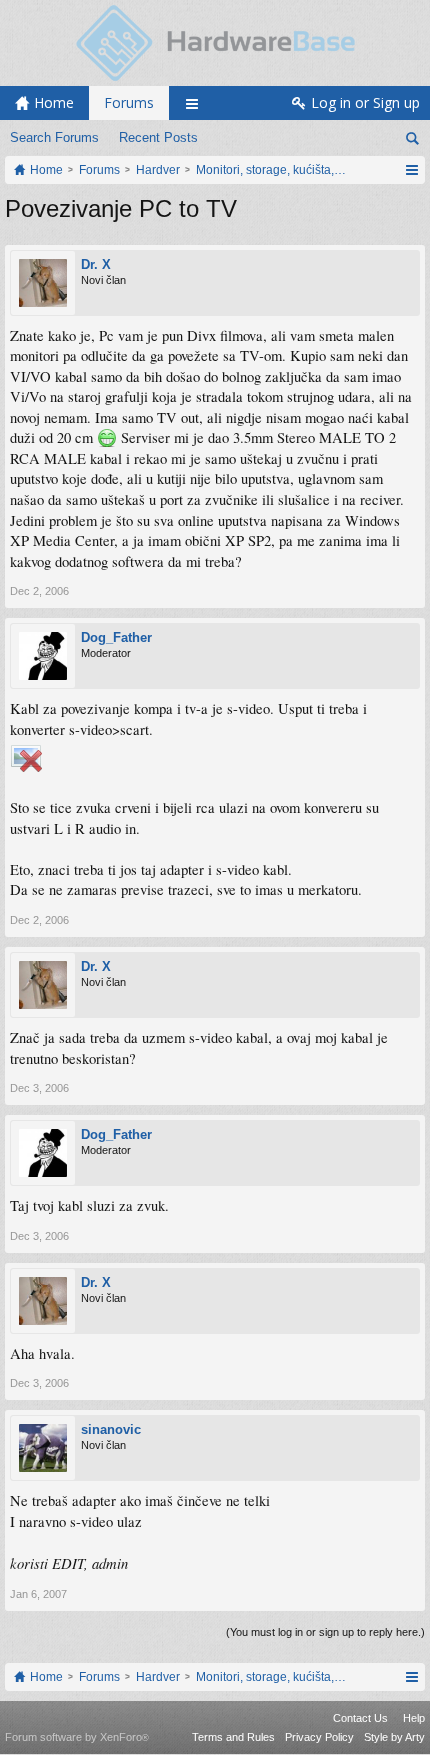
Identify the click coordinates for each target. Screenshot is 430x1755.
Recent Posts (158, 137)
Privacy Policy (319, 1737)
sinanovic (111, 1429)
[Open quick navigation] (411, 170)
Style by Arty (394, 1737)
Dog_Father (116, 637)
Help (414, 1718)
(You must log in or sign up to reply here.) (325, 1632)
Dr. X (96, 264)
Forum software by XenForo (77, 1737)
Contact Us (360, 1718)
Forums (129, 102)
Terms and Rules (233, 1737)
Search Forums (54, 137)
